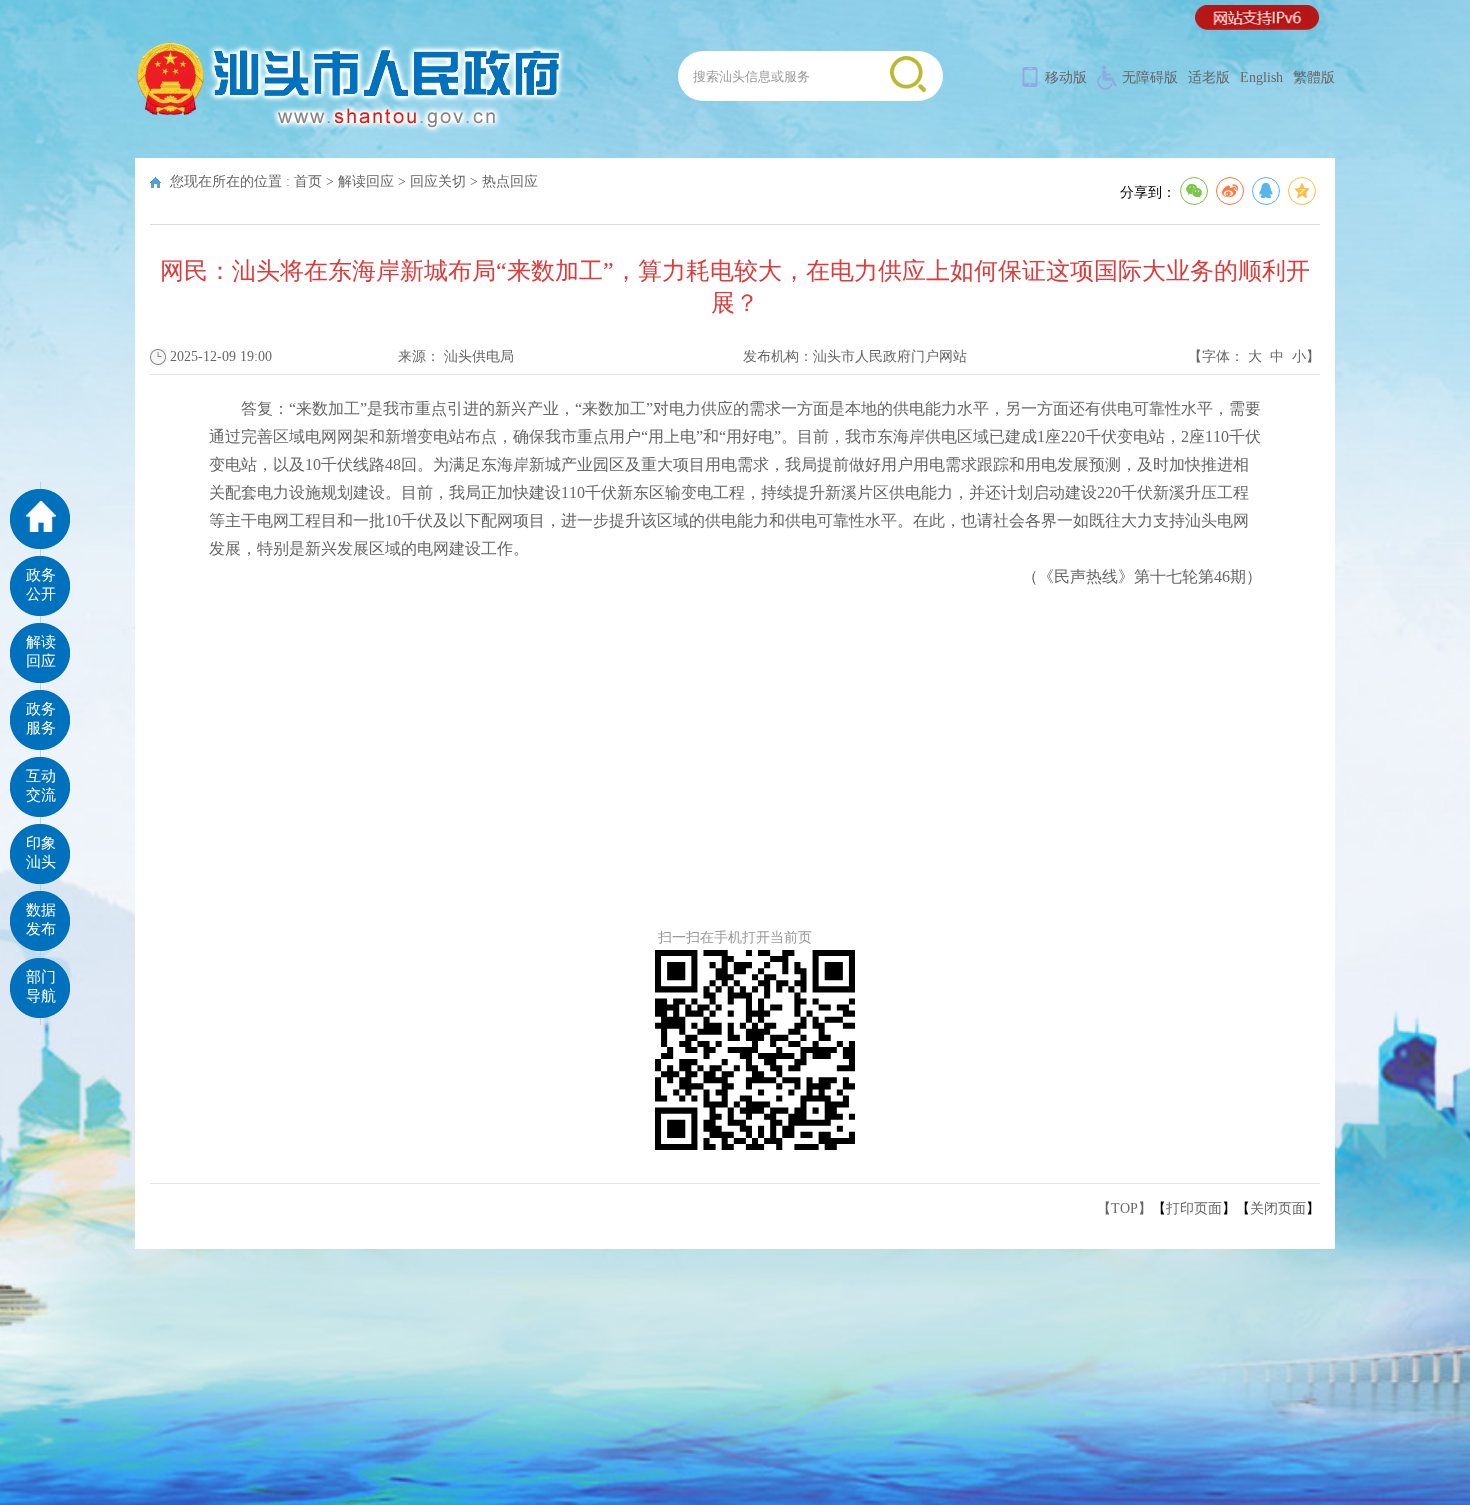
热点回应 (510, 181)
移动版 (1066, 77)
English (1261, 77)
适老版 (1209, 77)
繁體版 (1314, 77)
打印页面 (1194, 1208)
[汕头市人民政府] (350, 129)
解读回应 (366, 181)
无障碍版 (1150, 77)
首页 (308, 181)
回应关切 (438, 181)
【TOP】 (1124, 1208)
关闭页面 (1278, 1208)
